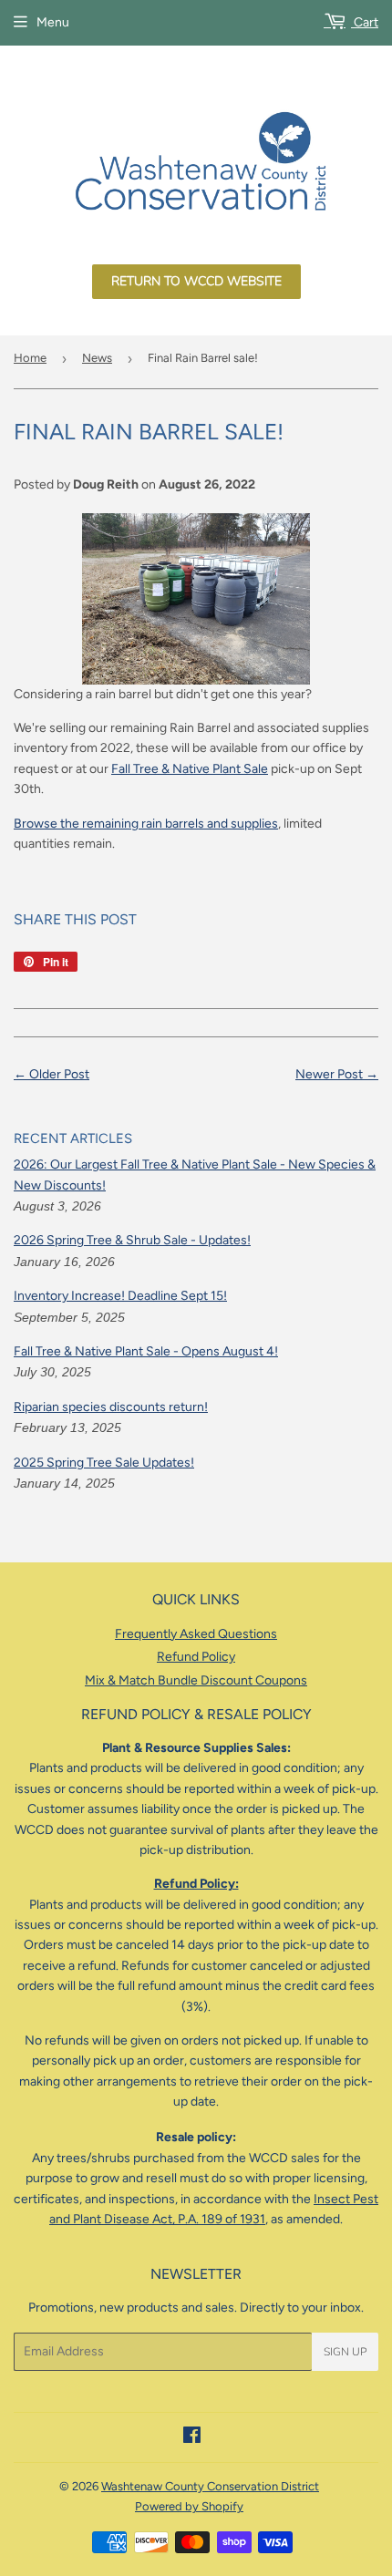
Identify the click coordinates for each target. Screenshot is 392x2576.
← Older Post (52, 1074)
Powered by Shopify (189, 2506)
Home (30, 358)
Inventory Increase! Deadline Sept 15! (120, 1296)
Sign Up (345, 2352)
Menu (53, 22)
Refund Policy (196, 1657)
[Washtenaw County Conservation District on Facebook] (192, 2438)
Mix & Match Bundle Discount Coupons (196, 1680)
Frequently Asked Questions (196, 1634)
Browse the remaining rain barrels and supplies (146, 824)
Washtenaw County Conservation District (210, 2486)
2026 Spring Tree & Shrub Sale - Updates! (132, 1240)
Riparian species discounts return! (111, 1407)
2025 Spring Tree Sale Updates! (104, 1463)
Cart (365, 22)
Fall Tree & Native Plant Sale (190, 769)
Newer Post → (337, 1074)
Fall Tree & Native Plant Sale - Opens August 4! (146, 1351)
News (97, 358)
